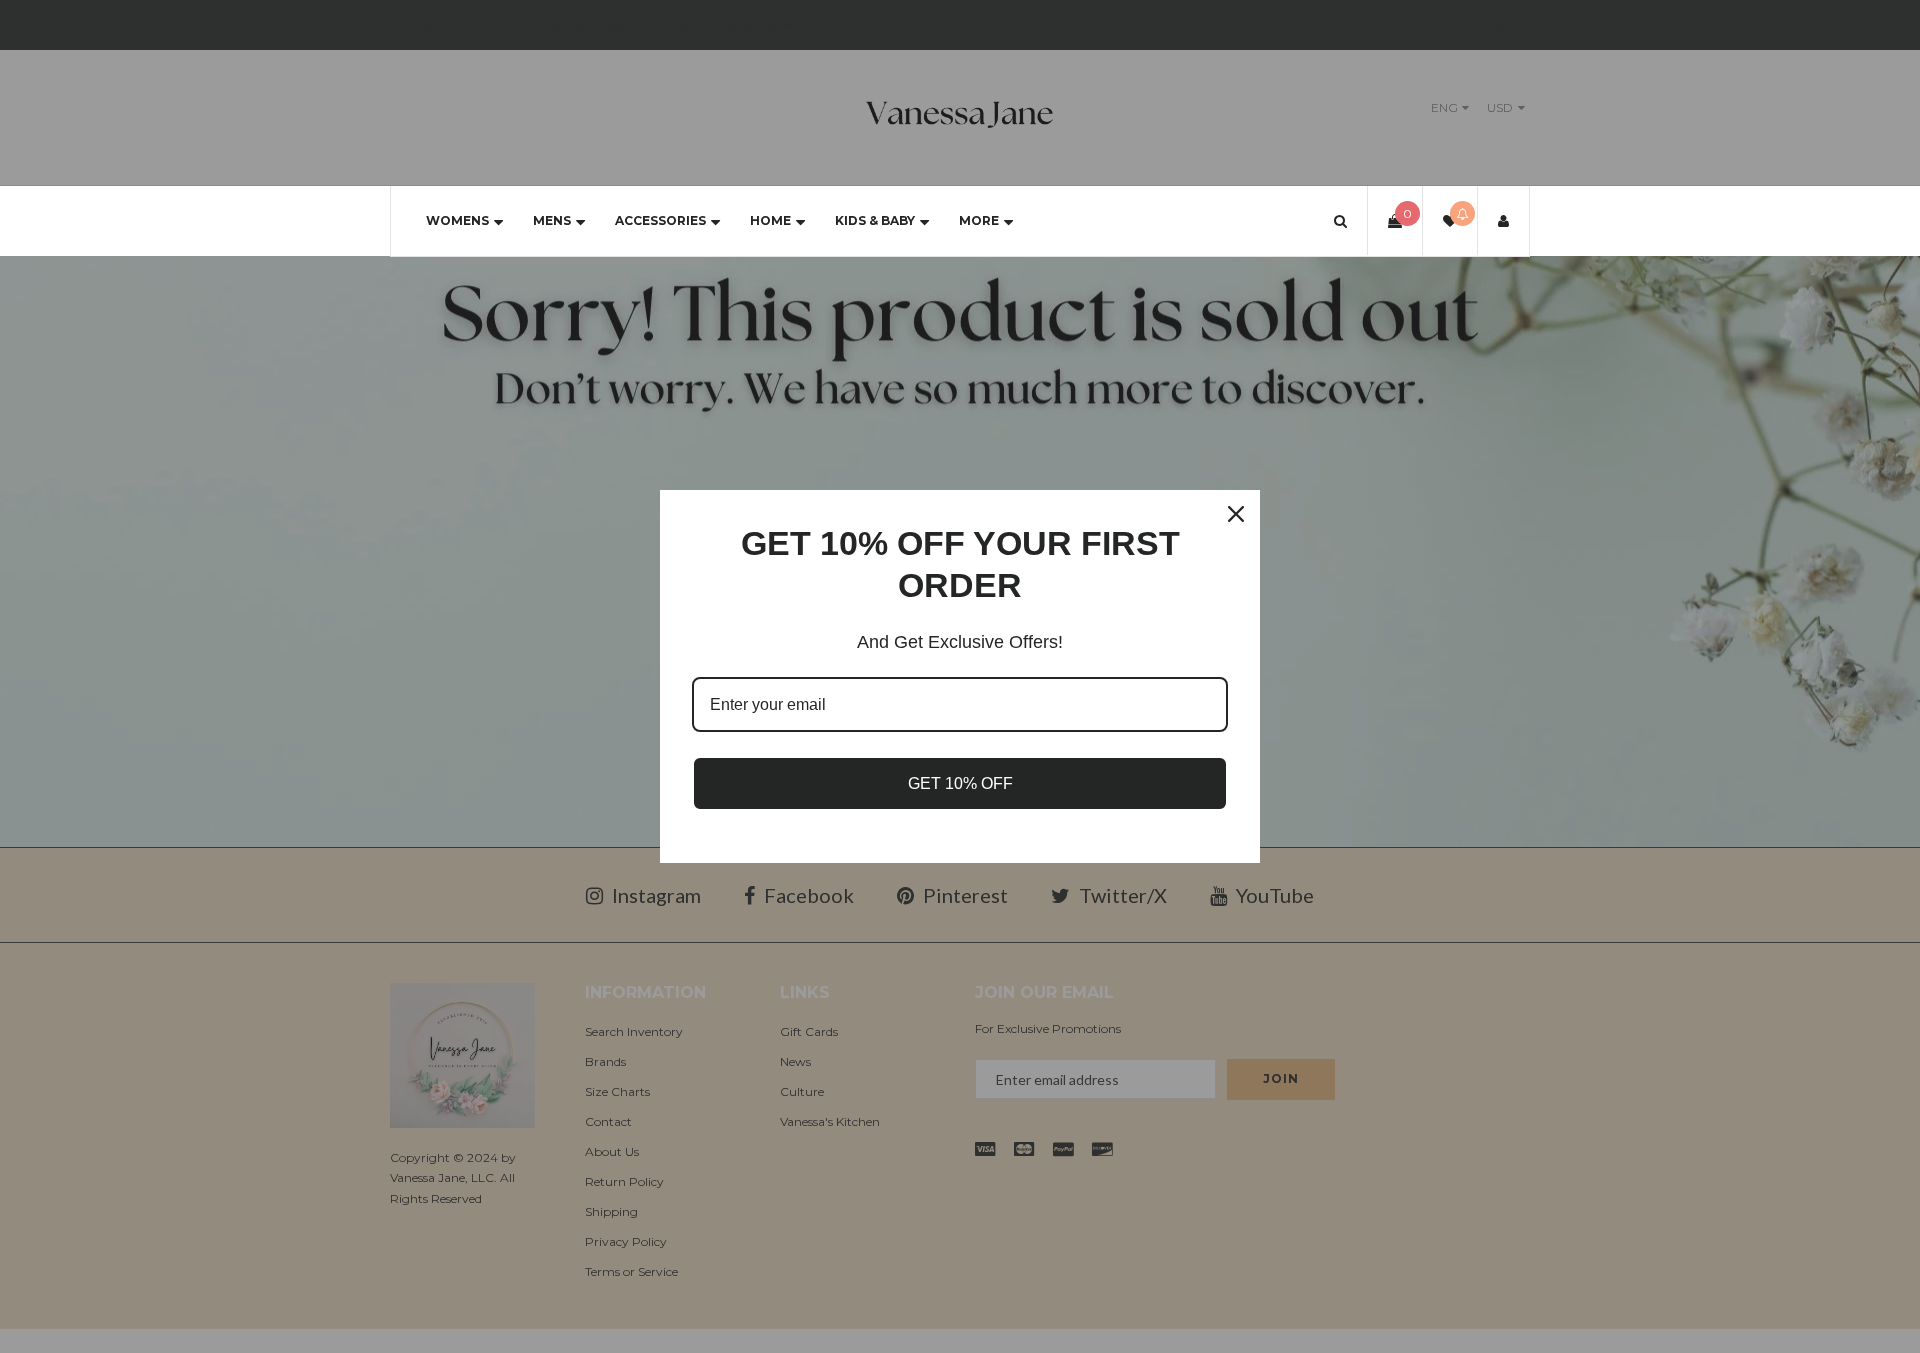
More (979, 220)
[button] (1340, 220)
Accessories (660, 220)
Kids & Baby (875, 220)
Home (770, 220)
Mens (552, 220)
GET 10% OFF (960, 783)
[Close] (1236, 514)
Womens (457, 220)
